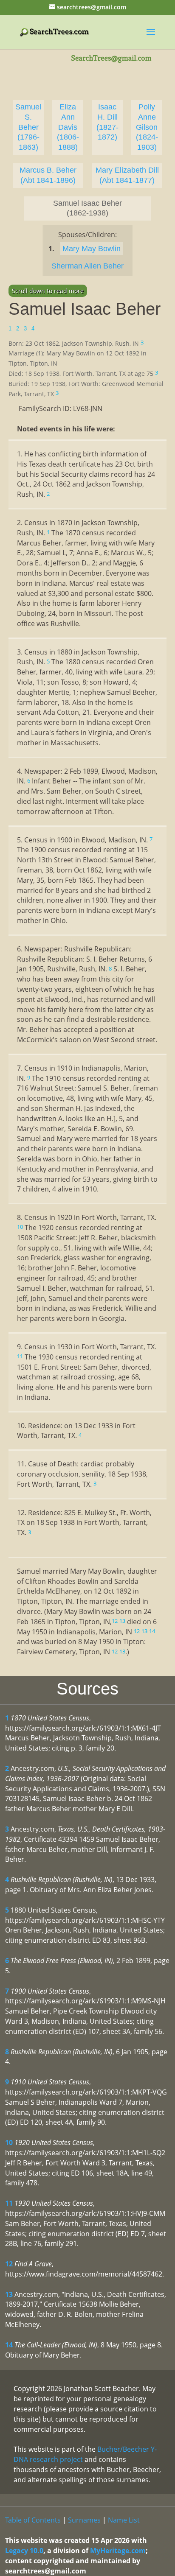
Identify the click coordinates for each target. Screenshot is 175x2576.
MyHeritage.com (118, 2551)
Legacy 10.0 (24, 2551)
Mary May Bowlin (92, 249)
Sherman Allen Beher (87, 266)
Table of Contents (33, 2520)
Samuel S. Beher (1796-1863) (28, 127)
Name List (124, 2520)
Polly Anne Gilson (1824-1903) (147, 127)
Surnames (84, 2520)
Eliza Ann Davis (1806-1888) (68, 127)
